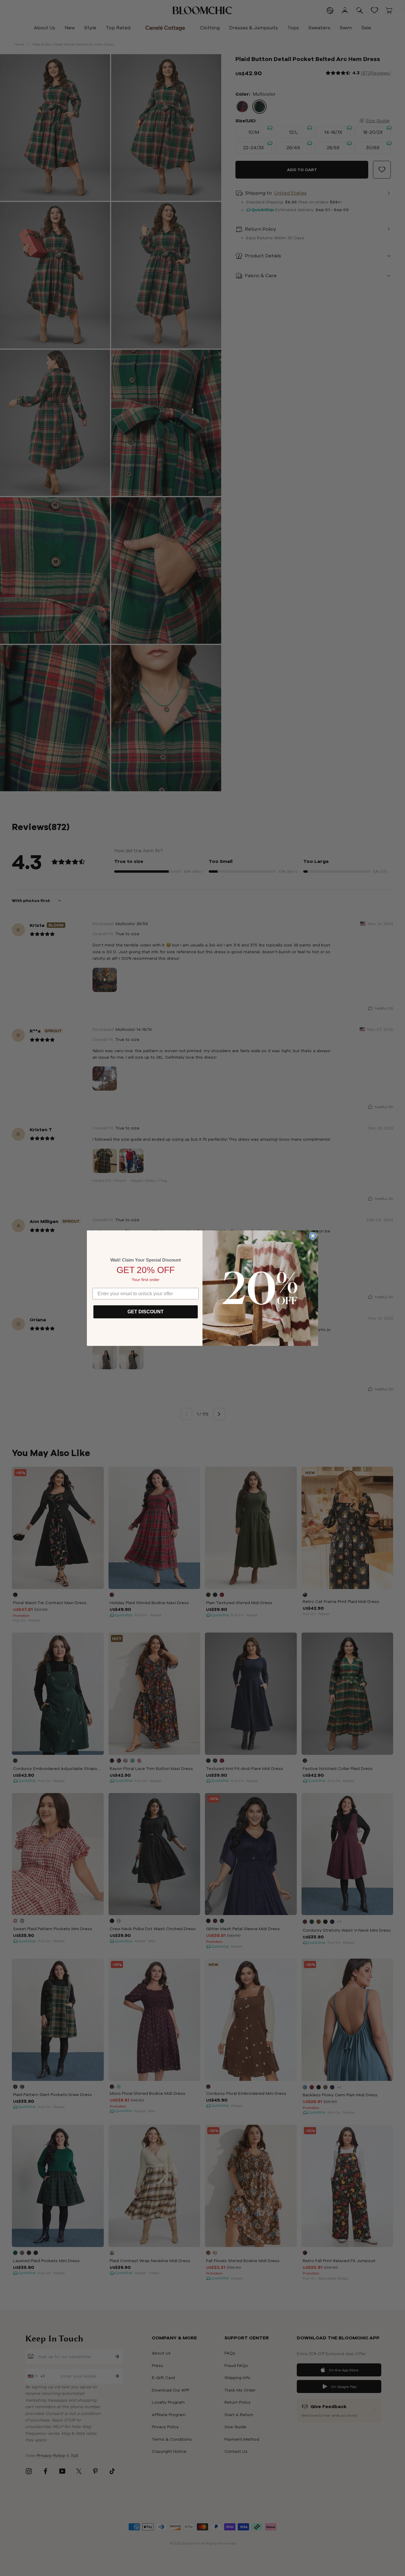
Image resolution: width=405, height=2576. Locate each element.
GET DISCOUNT (146, 1312)
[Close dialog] (313, 1236)
